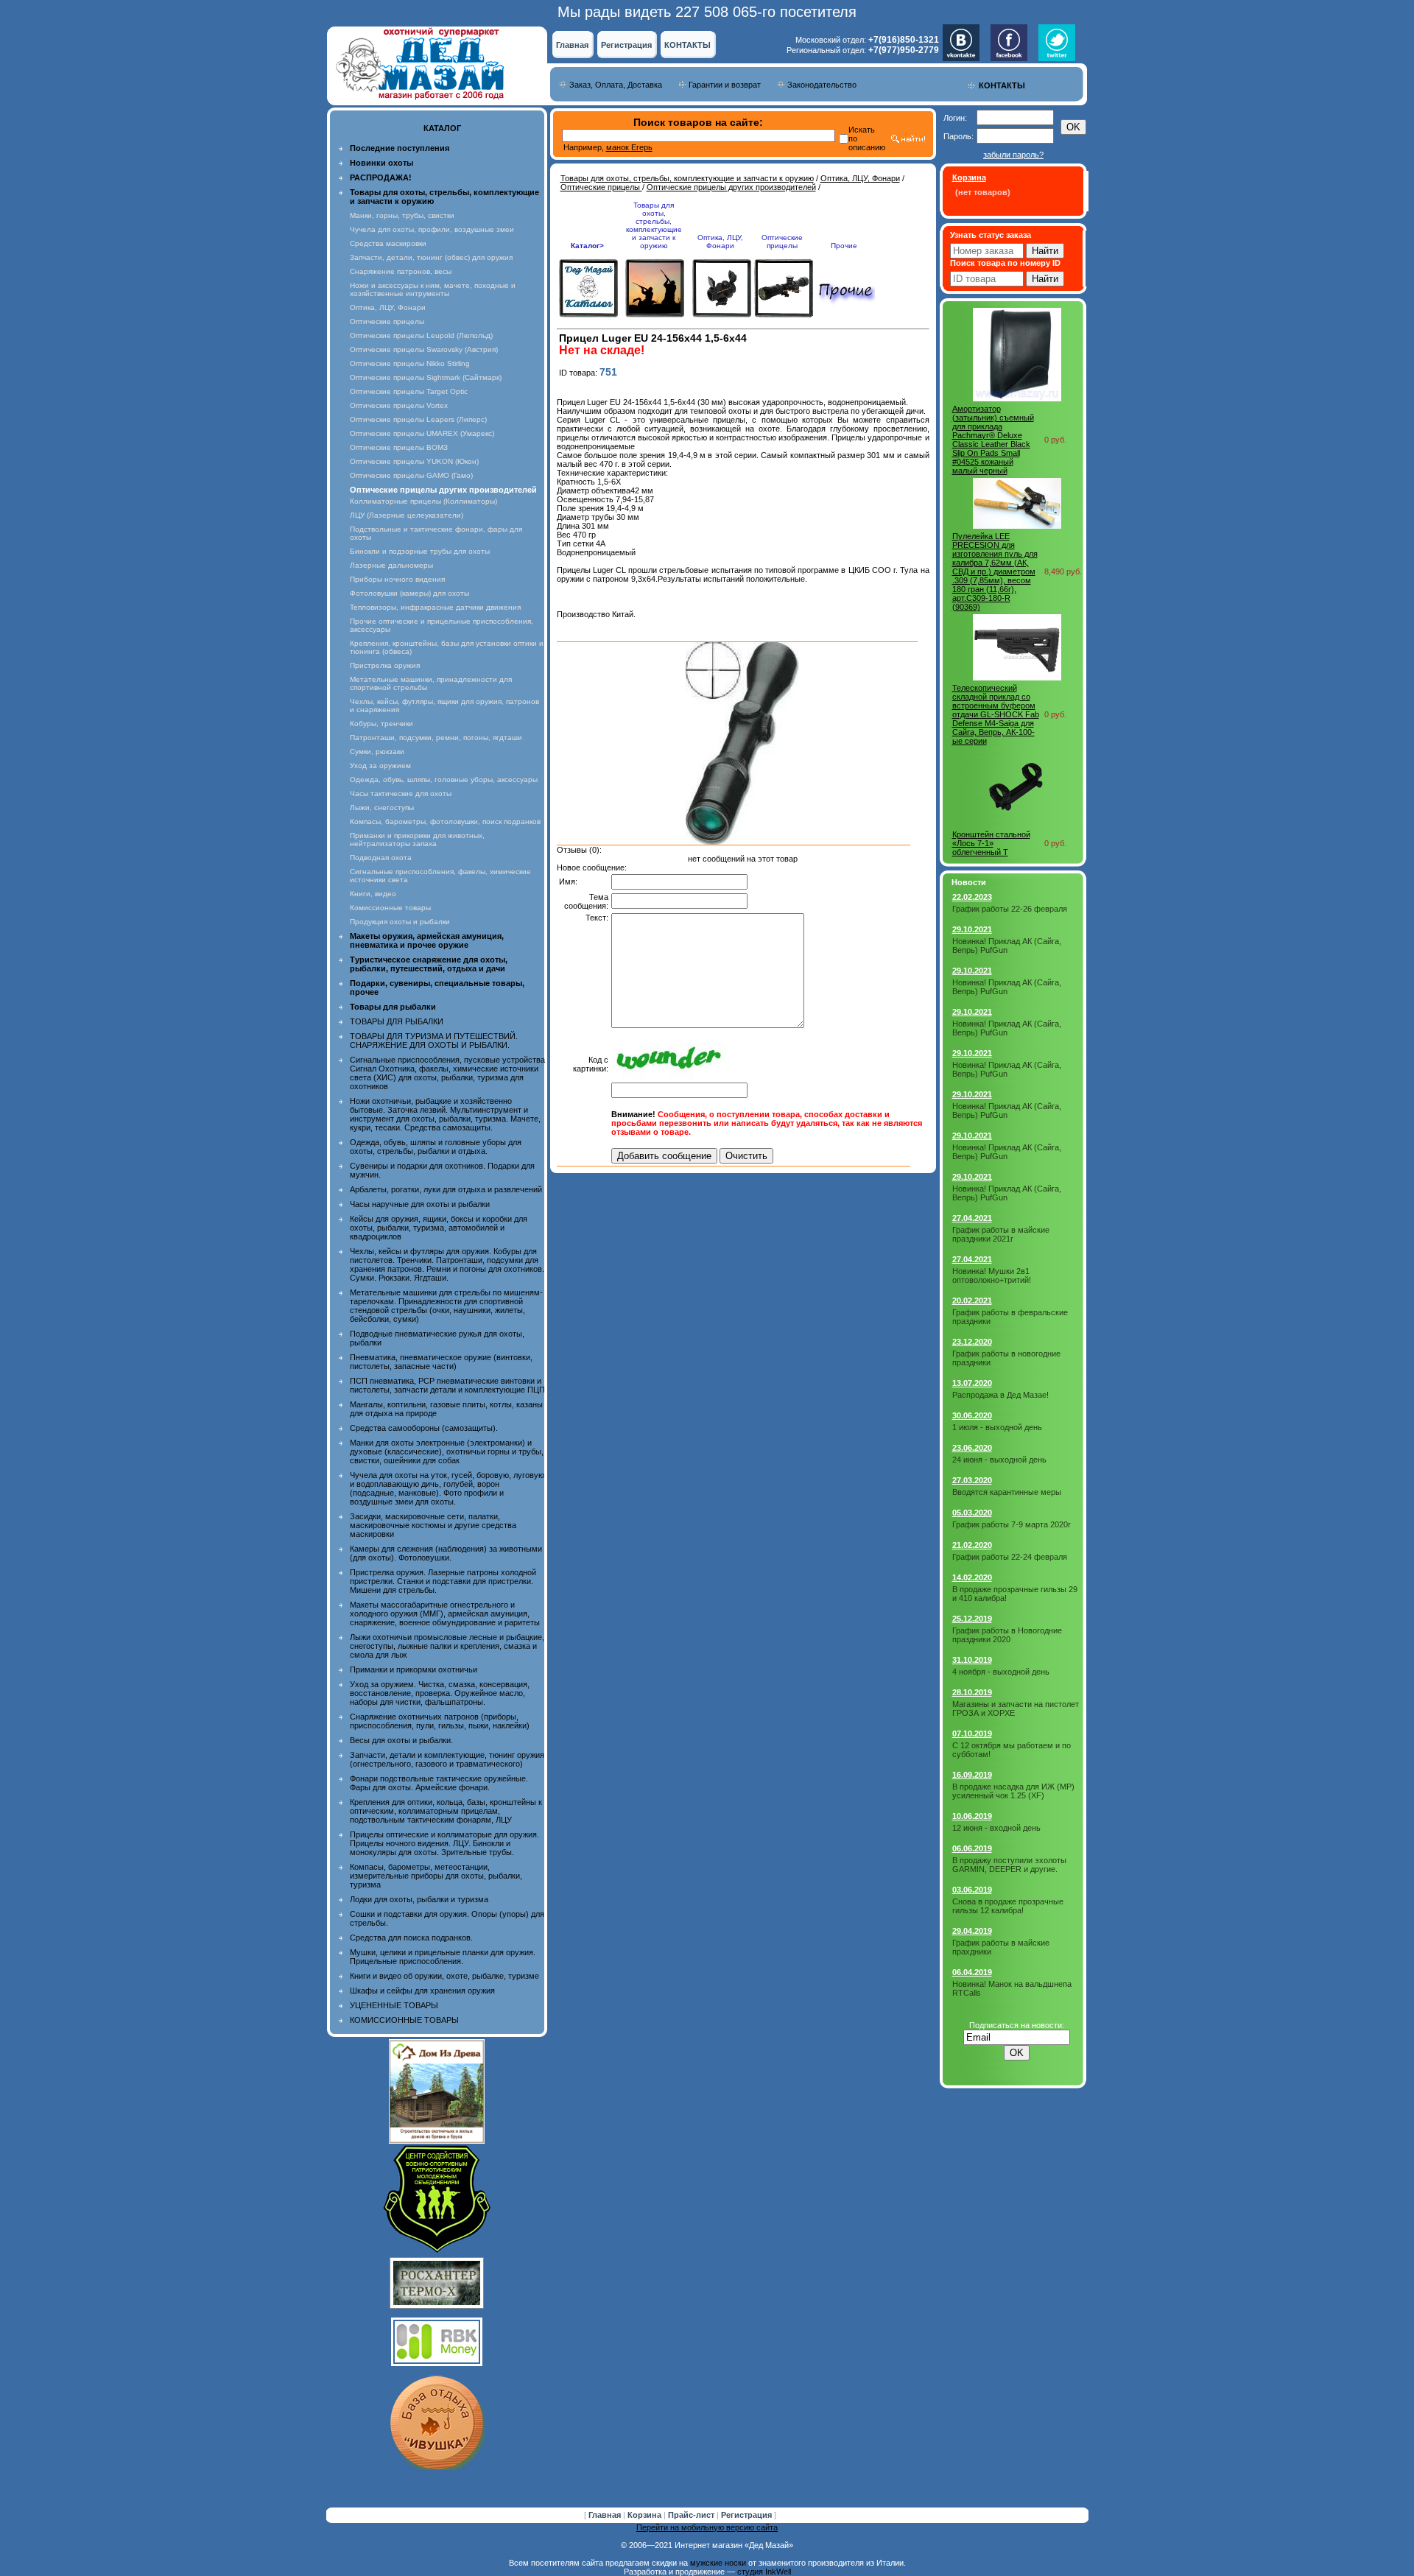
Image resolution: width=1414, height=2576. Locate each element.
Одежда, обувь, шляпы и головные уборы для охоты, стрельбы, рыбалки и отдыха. (436, 1147)
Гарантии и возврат (725, 85)
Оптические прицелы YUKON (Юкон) (414, 461)
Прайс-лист (692, 2515)
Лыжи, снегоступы (382, 807)
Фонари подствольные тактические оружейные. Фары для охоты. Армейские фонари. (439, 1783)
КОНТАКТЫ (687, 45)
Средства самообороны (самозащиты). (424, 1428)
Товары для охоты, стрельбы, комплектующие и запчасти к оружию (687, 178)
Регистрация (626, 45)
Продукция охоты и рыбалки (400, 922)
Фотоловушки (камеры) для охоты (409, 593)
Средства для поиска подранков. (411, 1938)
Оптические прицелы (387, 321)
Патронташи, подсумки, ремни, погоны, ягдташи (436, 738)
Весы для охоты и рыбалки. (401, 1740)
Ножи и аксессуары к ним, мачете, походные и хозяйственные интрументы (433, 289)
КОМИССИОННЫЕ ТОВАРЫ (404, 2020)
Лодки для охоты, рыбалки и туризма (419, 1899)
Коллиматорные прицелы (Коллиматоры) (423, 501)
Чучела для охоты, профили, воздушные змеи (432, 229)
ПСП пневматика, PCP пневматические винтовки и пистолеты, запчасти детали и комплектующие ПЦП (447, 1385)
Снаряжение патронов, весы (401, 271)
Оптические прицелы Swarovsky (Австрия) (424, 349)
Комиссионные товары (390, 908)
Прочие (844, 246)
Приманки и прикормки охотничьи (414, 1669)
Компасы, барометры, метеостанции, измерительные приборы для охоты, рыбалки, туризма (436, 1876)
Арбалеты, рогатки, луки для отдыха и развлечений (446, 1189)
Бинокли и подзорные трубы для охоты (420, 551)
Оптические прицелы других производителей (731, 187)
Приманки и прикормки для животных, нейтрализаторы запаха (417, 840)
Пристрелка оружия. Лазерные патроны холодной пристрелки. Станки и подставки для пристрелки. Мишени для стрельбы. (443, 1581)
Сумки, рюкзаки (377, 752)
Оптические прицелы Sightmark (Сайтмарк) (426, 377)
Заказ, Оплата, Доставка (616, 85)
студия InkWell (764, 2572)
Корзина (646, 2515)
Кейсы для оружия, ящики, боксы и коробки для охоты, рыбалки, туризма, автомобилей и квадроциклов (439, 1228)
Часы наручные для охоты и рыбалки (420, 1204)
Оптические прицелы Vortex (399, 405)
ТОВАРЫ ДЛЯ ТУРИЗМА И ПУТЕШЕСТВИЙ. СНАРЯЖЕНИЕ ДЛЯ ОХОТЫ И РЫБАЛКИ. (434, 1041)
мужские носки (718, 2563)
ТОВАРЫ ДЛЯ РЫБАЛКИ (397, 1021)
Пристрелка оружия (385, 665)
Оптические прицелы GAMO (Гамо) (411, 475)
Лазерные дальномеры (391, 565)
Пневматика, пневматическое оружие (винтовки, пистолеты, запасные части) (441, 1362)
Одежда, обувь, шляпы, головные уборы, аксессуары (444, 780)
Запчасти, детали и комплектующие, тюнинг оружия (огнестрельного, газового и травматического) (447, 1759)
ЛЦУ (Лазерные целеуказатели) (407, 515)
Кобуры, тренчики (381, 724)
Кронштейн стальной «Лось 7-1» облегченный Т (991, 843)
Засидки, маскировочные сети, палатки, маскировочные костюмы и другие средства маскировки (433, 1525)
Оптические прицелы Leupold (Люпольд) (421, 335)
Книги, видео (373, 894)
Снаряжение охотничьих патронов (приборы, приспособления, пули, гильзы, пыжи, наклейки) (440, 1721)
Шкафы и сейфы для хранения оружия (422, 1991)
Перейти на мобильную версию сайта (707, 2527)
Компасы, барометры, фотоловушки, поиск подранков (445, 821)
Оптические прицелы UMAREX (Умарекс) (422, 433)
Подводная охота (381, 858)
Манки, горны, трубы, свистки (402, 215)
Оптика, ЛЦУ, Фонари (388, 307)
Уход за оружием (380, 766)
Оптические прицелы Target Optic (409, 391)
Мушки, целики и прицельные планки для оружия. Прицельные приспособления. (443, 1957)
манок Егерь (629, 147)
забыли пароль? (1013, 155)
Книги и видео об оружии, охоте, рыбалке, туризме (444, 1976)
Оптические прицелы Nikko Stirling (410, 363)
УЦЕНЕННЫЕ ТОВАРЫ (394, 2005)
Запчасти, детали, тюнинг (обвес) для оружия (431, 257)
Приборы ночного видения (397, 579)
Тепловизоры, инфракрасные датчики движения (435, 607)
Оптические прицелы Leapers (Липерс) (418, 419)
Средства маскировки (388, 243)
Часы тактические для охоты (401, 793)
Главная (572, 45)
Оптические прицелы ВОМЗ (399, 447)
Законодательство (822, 85)
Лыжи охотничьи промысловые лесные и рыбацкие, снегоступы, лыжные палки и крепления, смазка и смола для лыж (447, 1646)
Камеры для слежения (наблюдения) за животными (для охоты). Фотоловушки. (446, 1553)
